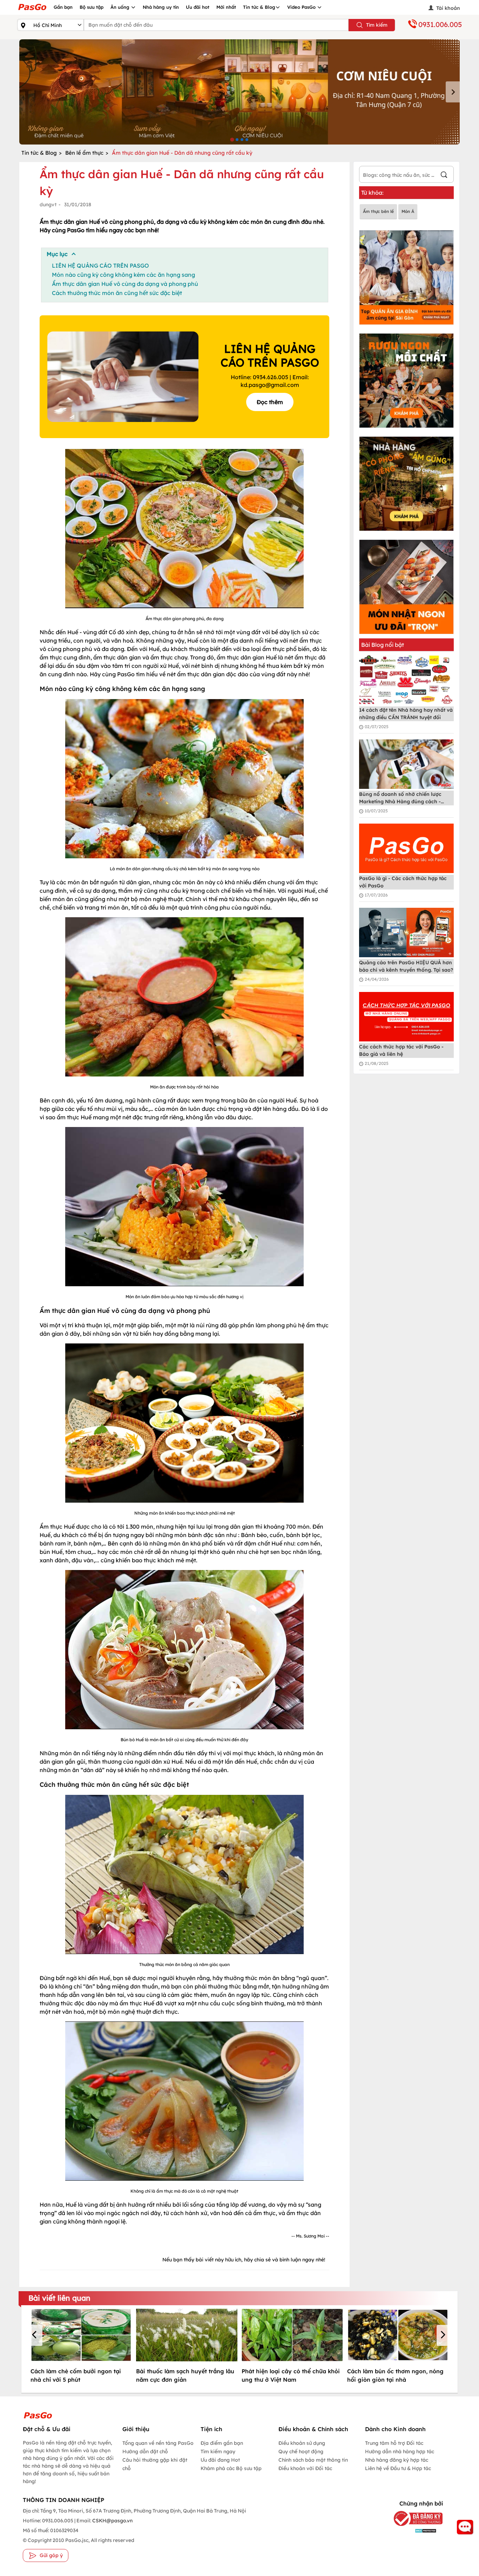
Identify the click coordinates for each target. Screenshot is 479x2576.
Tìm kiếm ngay (218, 2451)
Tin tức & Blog (259, 7)
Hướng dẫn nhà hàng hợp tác (400, 2451)
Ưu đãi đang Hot (220, 2460)
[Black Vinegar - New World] (239, 92)
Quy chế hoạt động (301, 2451)
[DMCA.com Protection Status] (413, 2530)
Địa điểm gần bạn (222, 2443)
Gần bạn (63, 7)
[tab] (232, 139)
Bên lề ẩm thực (84, 153)
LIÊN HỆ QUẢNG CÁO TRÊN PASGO (100, 266)
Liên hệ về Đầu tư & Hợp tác (398, 2468)
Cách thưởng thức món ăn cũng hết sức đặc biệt (117, 293)
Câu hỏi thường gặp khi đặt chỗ (155, 2464)
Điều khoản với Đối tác (305, 2468)
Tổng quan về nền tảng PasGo (158, 2443)
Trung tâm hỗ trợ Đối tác (394, 2443)
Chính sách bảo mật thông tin (313, 2460)
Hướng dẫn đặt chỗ (145, 2451)
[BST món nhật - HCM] (406, 587)
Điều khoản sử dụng (302, 2443)
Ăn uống (121, 7)
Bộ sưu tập (92, 7)
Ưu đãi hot (198, 7)
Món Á (408, 211)
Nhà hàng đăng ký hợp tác (397, 2460)
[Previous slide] (26, 92)
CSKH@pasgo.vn (112, 2521)
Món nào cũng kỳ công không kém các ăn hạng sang (123, 275)
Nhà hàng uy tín (161, 7)
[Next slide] (453, 92)
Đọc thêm (270, 402)
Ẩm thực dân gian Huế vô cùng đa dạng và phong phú (125, 284)
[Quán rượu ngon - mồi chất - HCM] (406, 381)
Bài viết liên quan (59, 2298)
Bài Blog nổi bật (383, 645)
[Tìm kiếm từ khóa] (444, 176)
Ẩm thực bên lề (378, 211)
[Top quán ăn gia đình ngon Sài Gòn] (406, 277)
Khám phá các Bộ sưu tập (231, 2468)
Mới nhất (226, 7)
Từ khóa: (372, 193)
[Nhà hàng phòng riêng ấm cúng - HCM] (406, 484)
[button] (35, 2335)
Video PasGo (302, 7)
